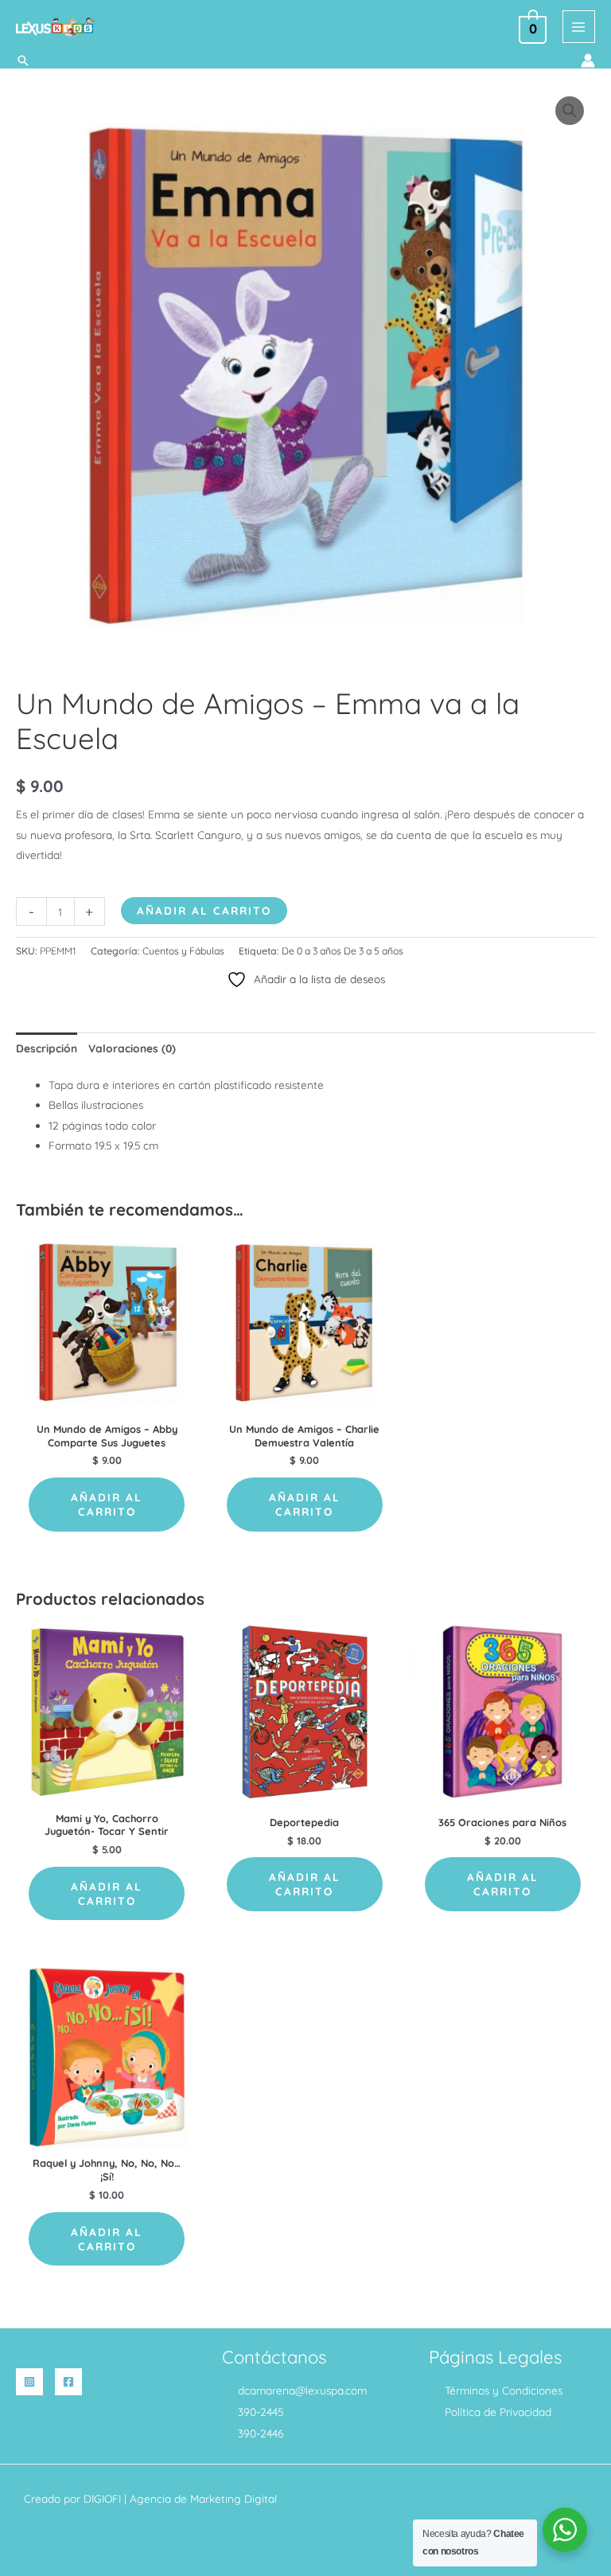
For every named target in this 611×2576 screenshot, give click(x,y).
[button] (23, 60)
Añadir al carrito (204, 910)
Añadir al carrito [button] (107, 1504)
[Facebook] (68, 2382)
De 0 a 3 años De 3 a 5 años (342, 951)
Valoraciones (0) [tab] (132, 1048)
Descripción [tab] (47, 1048)
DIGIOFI (102, 2498)
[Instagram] (29, 2382)
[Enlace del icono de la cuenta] (588, 60)
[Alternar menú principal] (579, 27)
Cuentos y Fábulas (183, 951)
